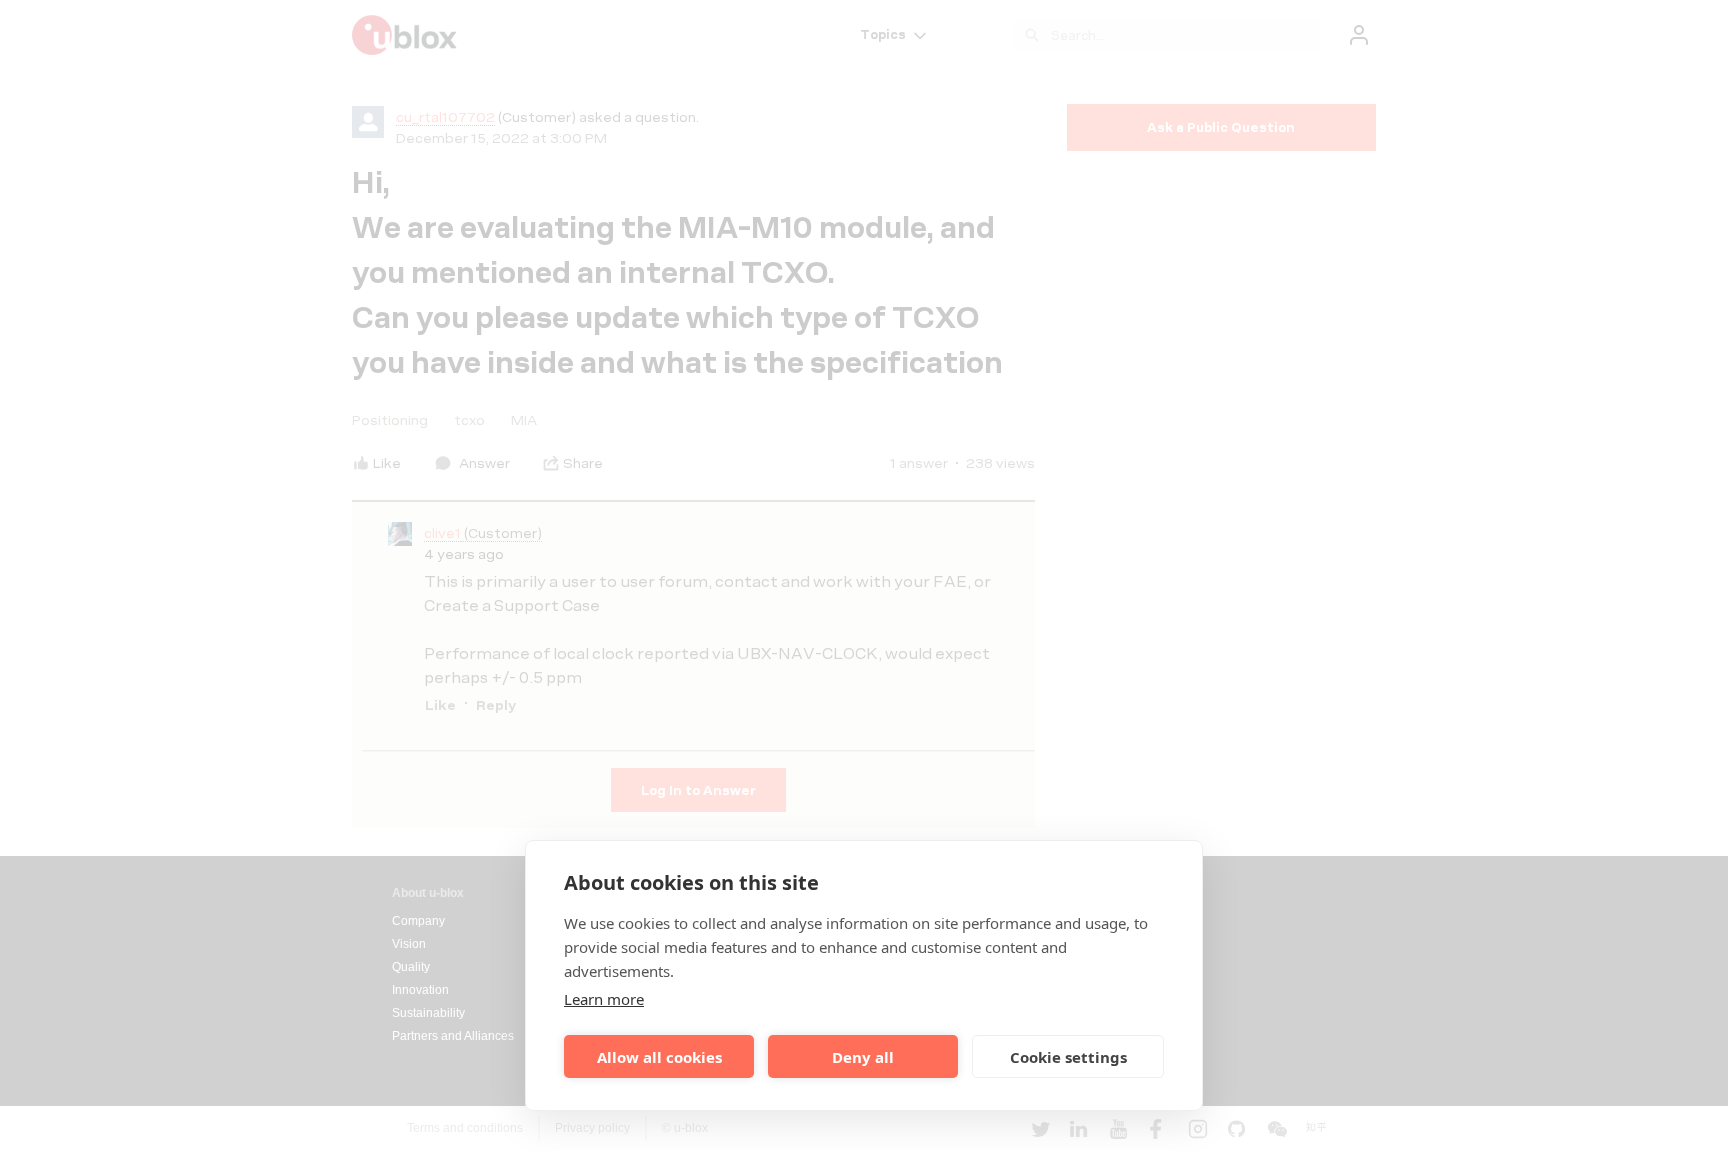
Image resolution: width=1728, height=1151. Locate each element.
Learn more (604, 999)
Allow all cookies (659, 1057)
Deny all (863, 1057)
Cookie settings (1068, 1057)
